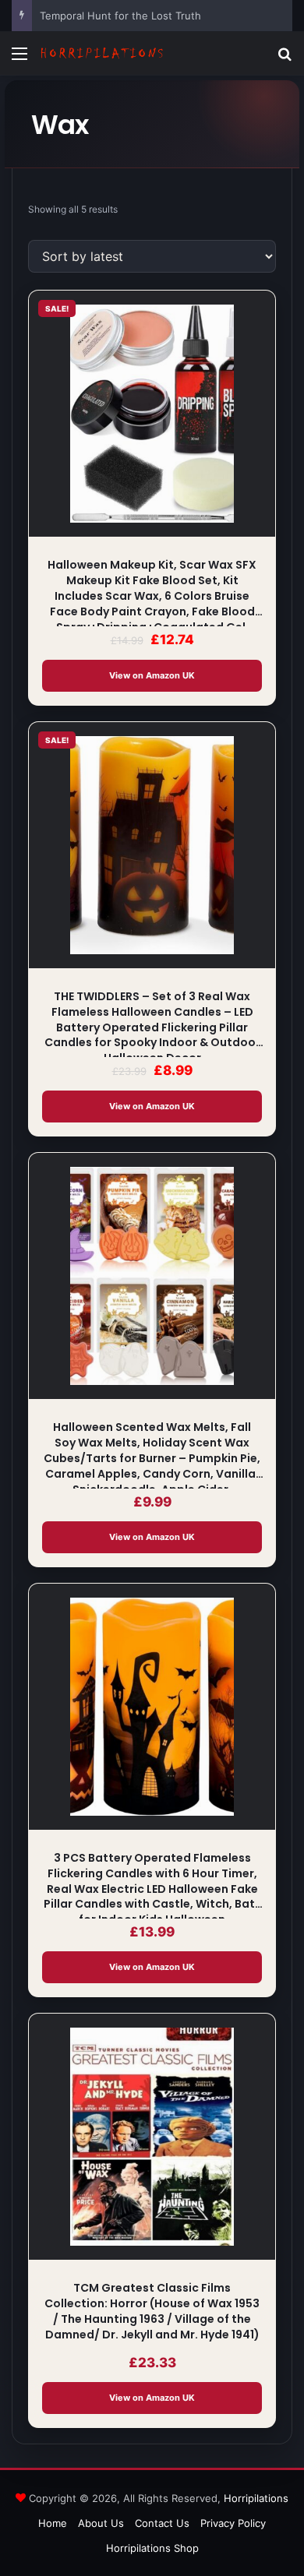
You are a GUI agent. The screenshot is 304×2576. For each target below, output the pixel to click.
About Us (101, 2523)
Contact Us (162, 2523)
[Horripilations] (101, 53)
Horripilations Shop (152, 2548)
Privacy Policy (233, 2523)
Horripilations (256, 2498)
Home (53, 2523)
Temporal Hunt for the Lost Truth (120, 16)
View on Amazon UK (152, 675)
